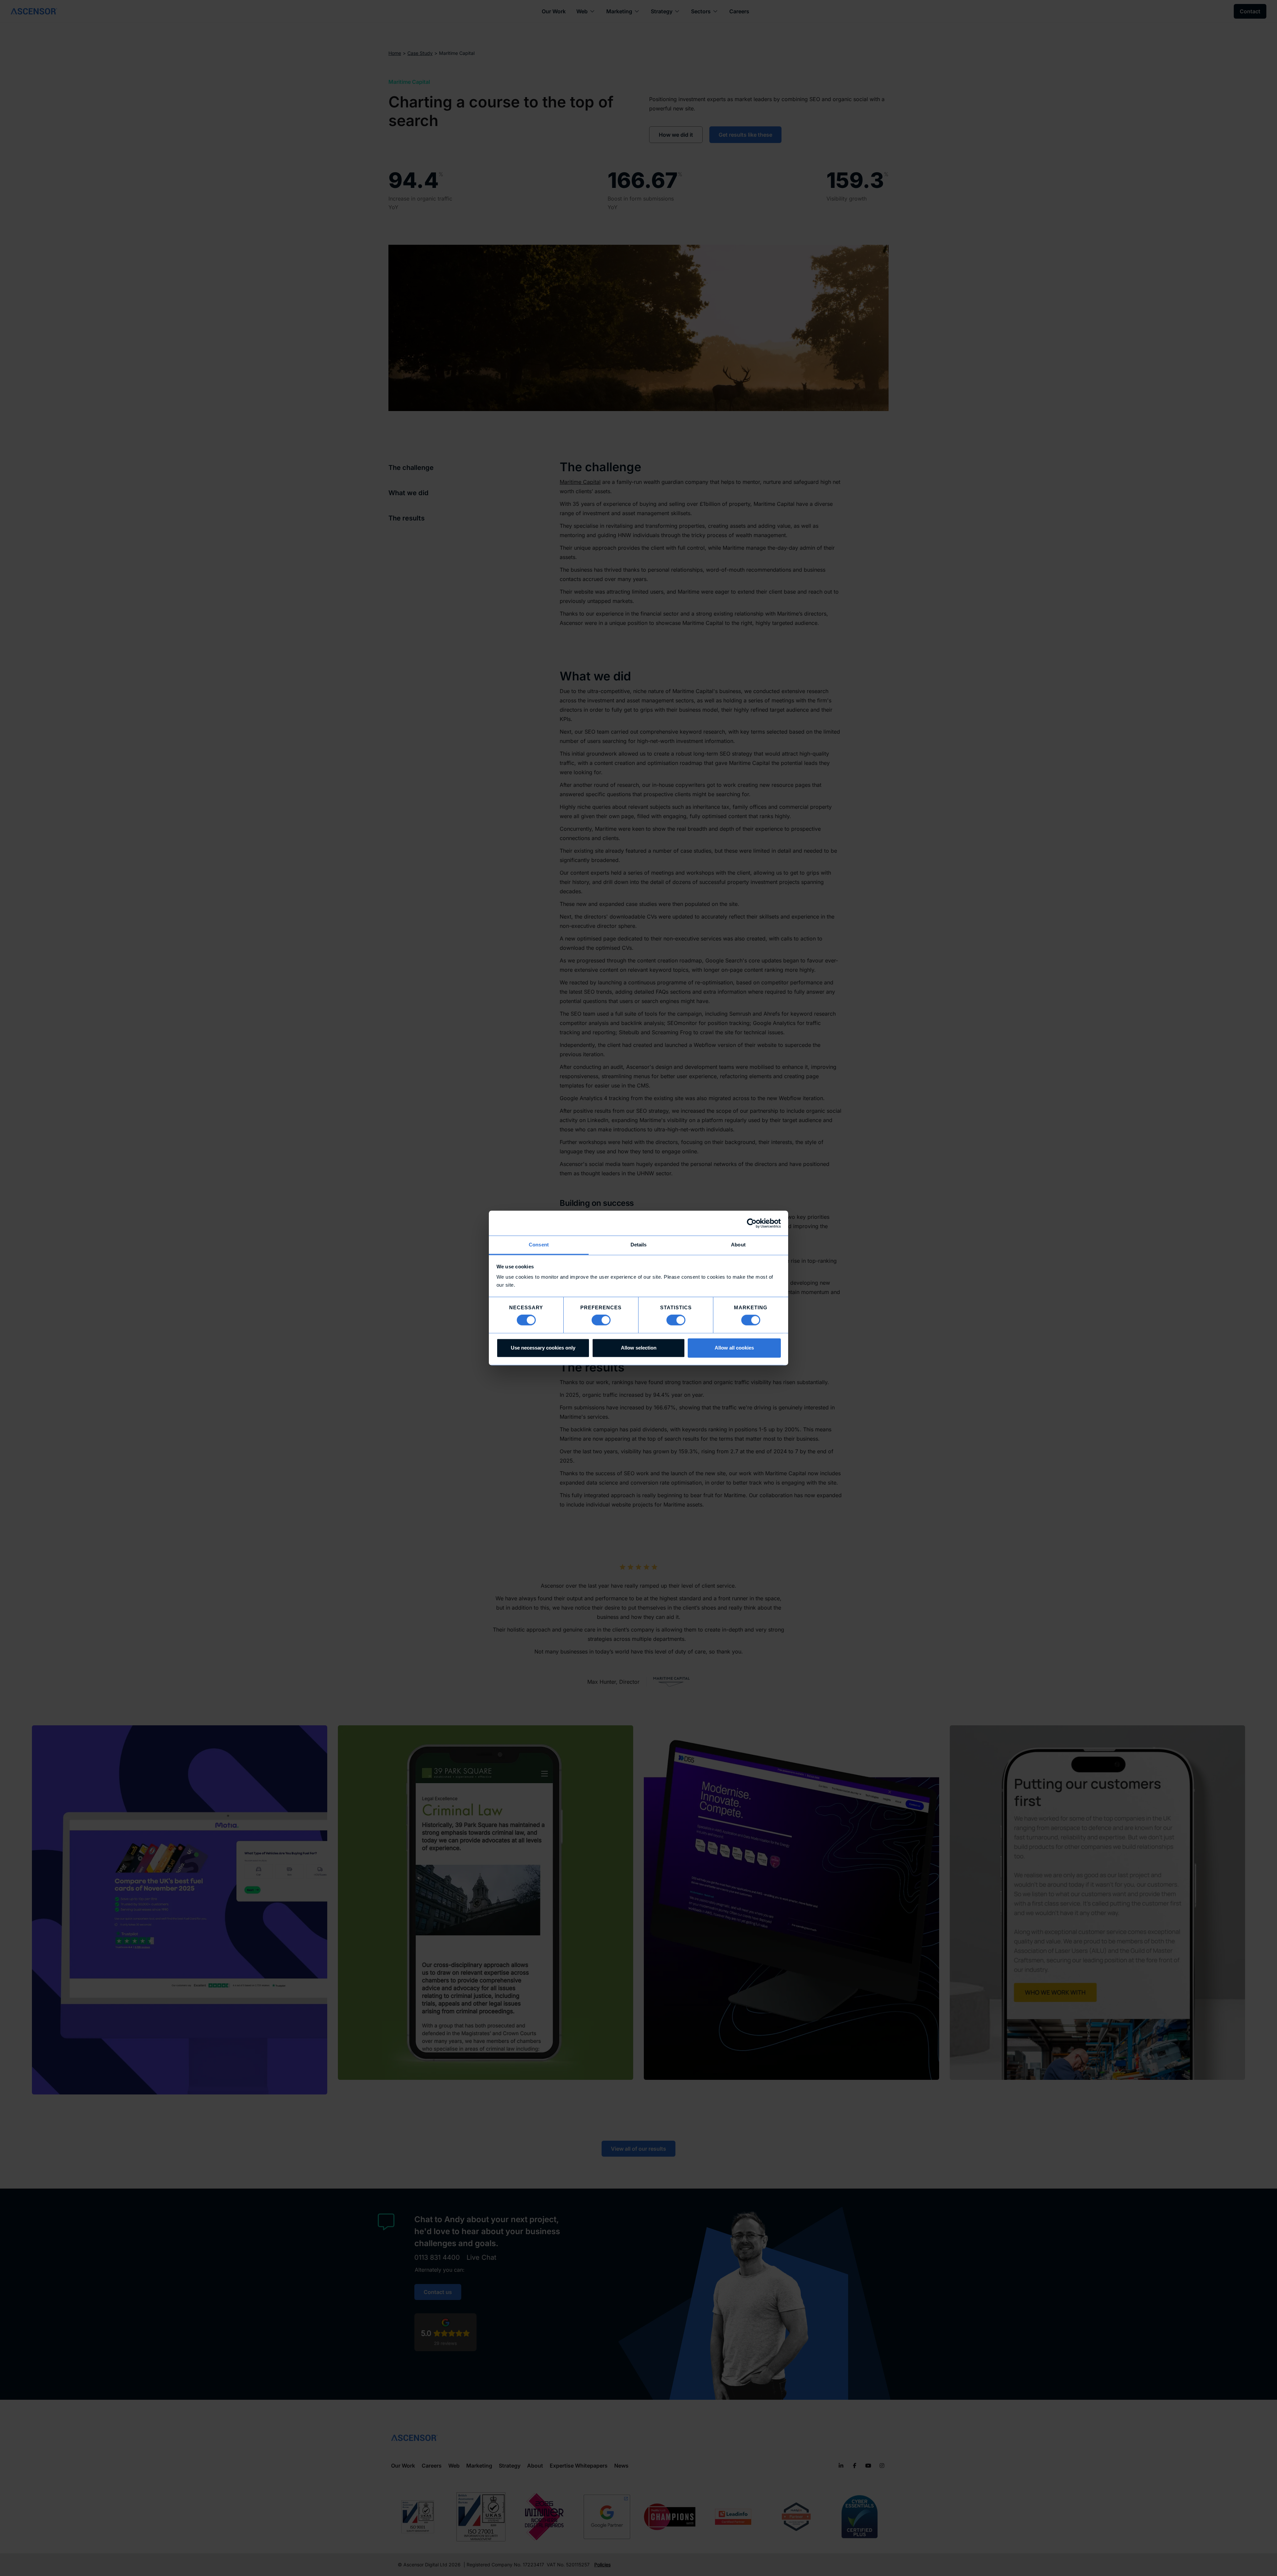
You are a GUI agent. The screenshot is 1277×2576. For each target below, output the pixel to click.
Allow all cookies (734, 1348)
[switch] (601, 1320)
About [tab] (738, 1245)
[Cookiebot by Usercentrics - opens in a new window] (752, 1223)
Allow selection (639, 1348)
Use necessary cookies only (543, 1348)
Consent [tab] (539, 1245)
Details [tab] (639, 1245)
